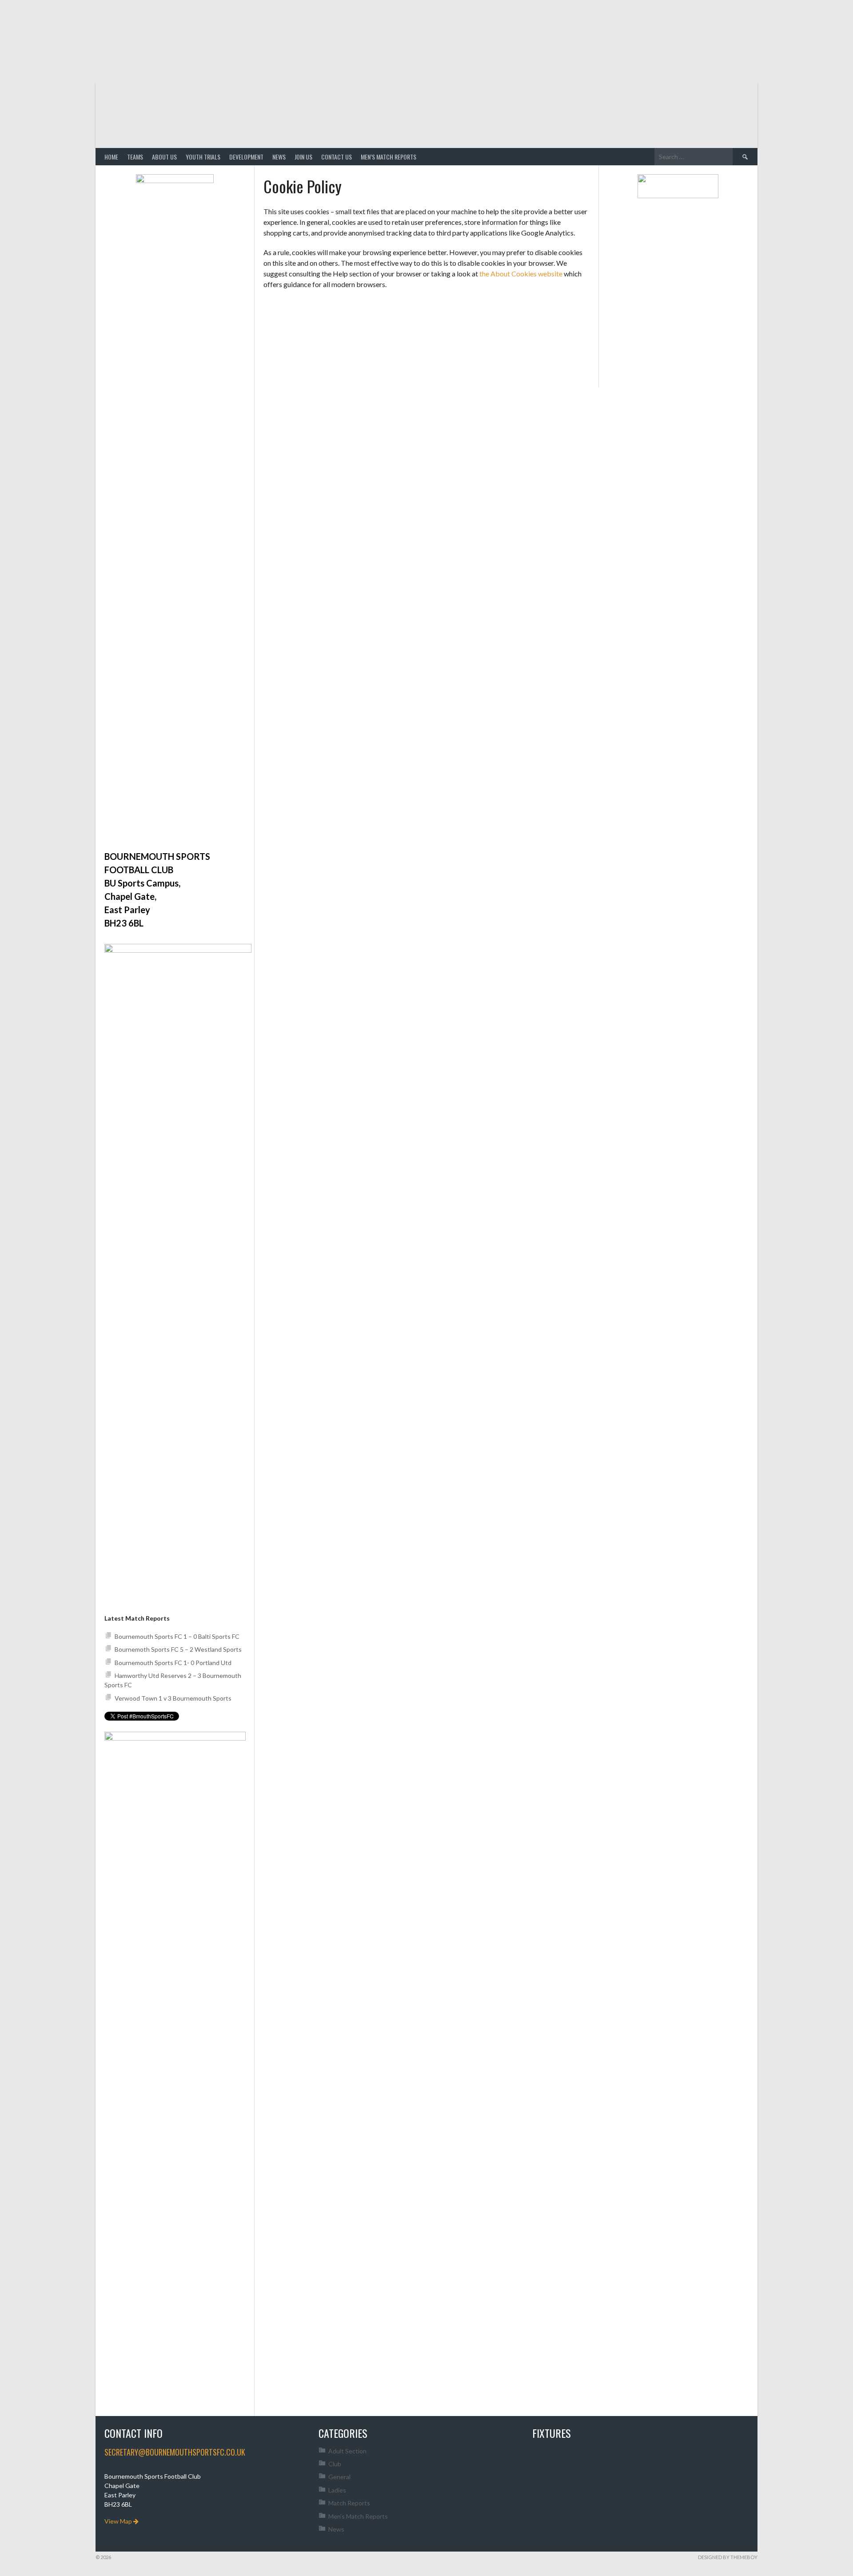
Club (335, 2464)
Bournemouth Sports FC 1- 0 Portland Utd (173, 1663)
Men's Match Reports (358, 2516)
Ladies (337, 2490)
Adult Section (347, 2451)
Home (111, 157)
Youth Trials (203, 157)
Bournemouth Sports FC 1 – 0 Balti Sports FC (177, 1636)
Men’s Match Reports (389, 157)
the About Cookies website (521, 274)
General (339, 2477)
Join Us (303, 157)
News (279, 157)
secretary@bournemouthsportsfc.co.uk (175, 2452)
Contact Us (337, 157)
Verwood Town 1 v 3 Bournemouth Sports (174, 1698)
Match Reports (349, 2503)
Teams (135, 157)
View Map (119, 2521)
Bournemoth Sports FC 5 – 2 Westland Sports (178, 1649)
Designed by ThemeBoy (728, 2557)
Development (246, 157)
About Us (164, 157)
